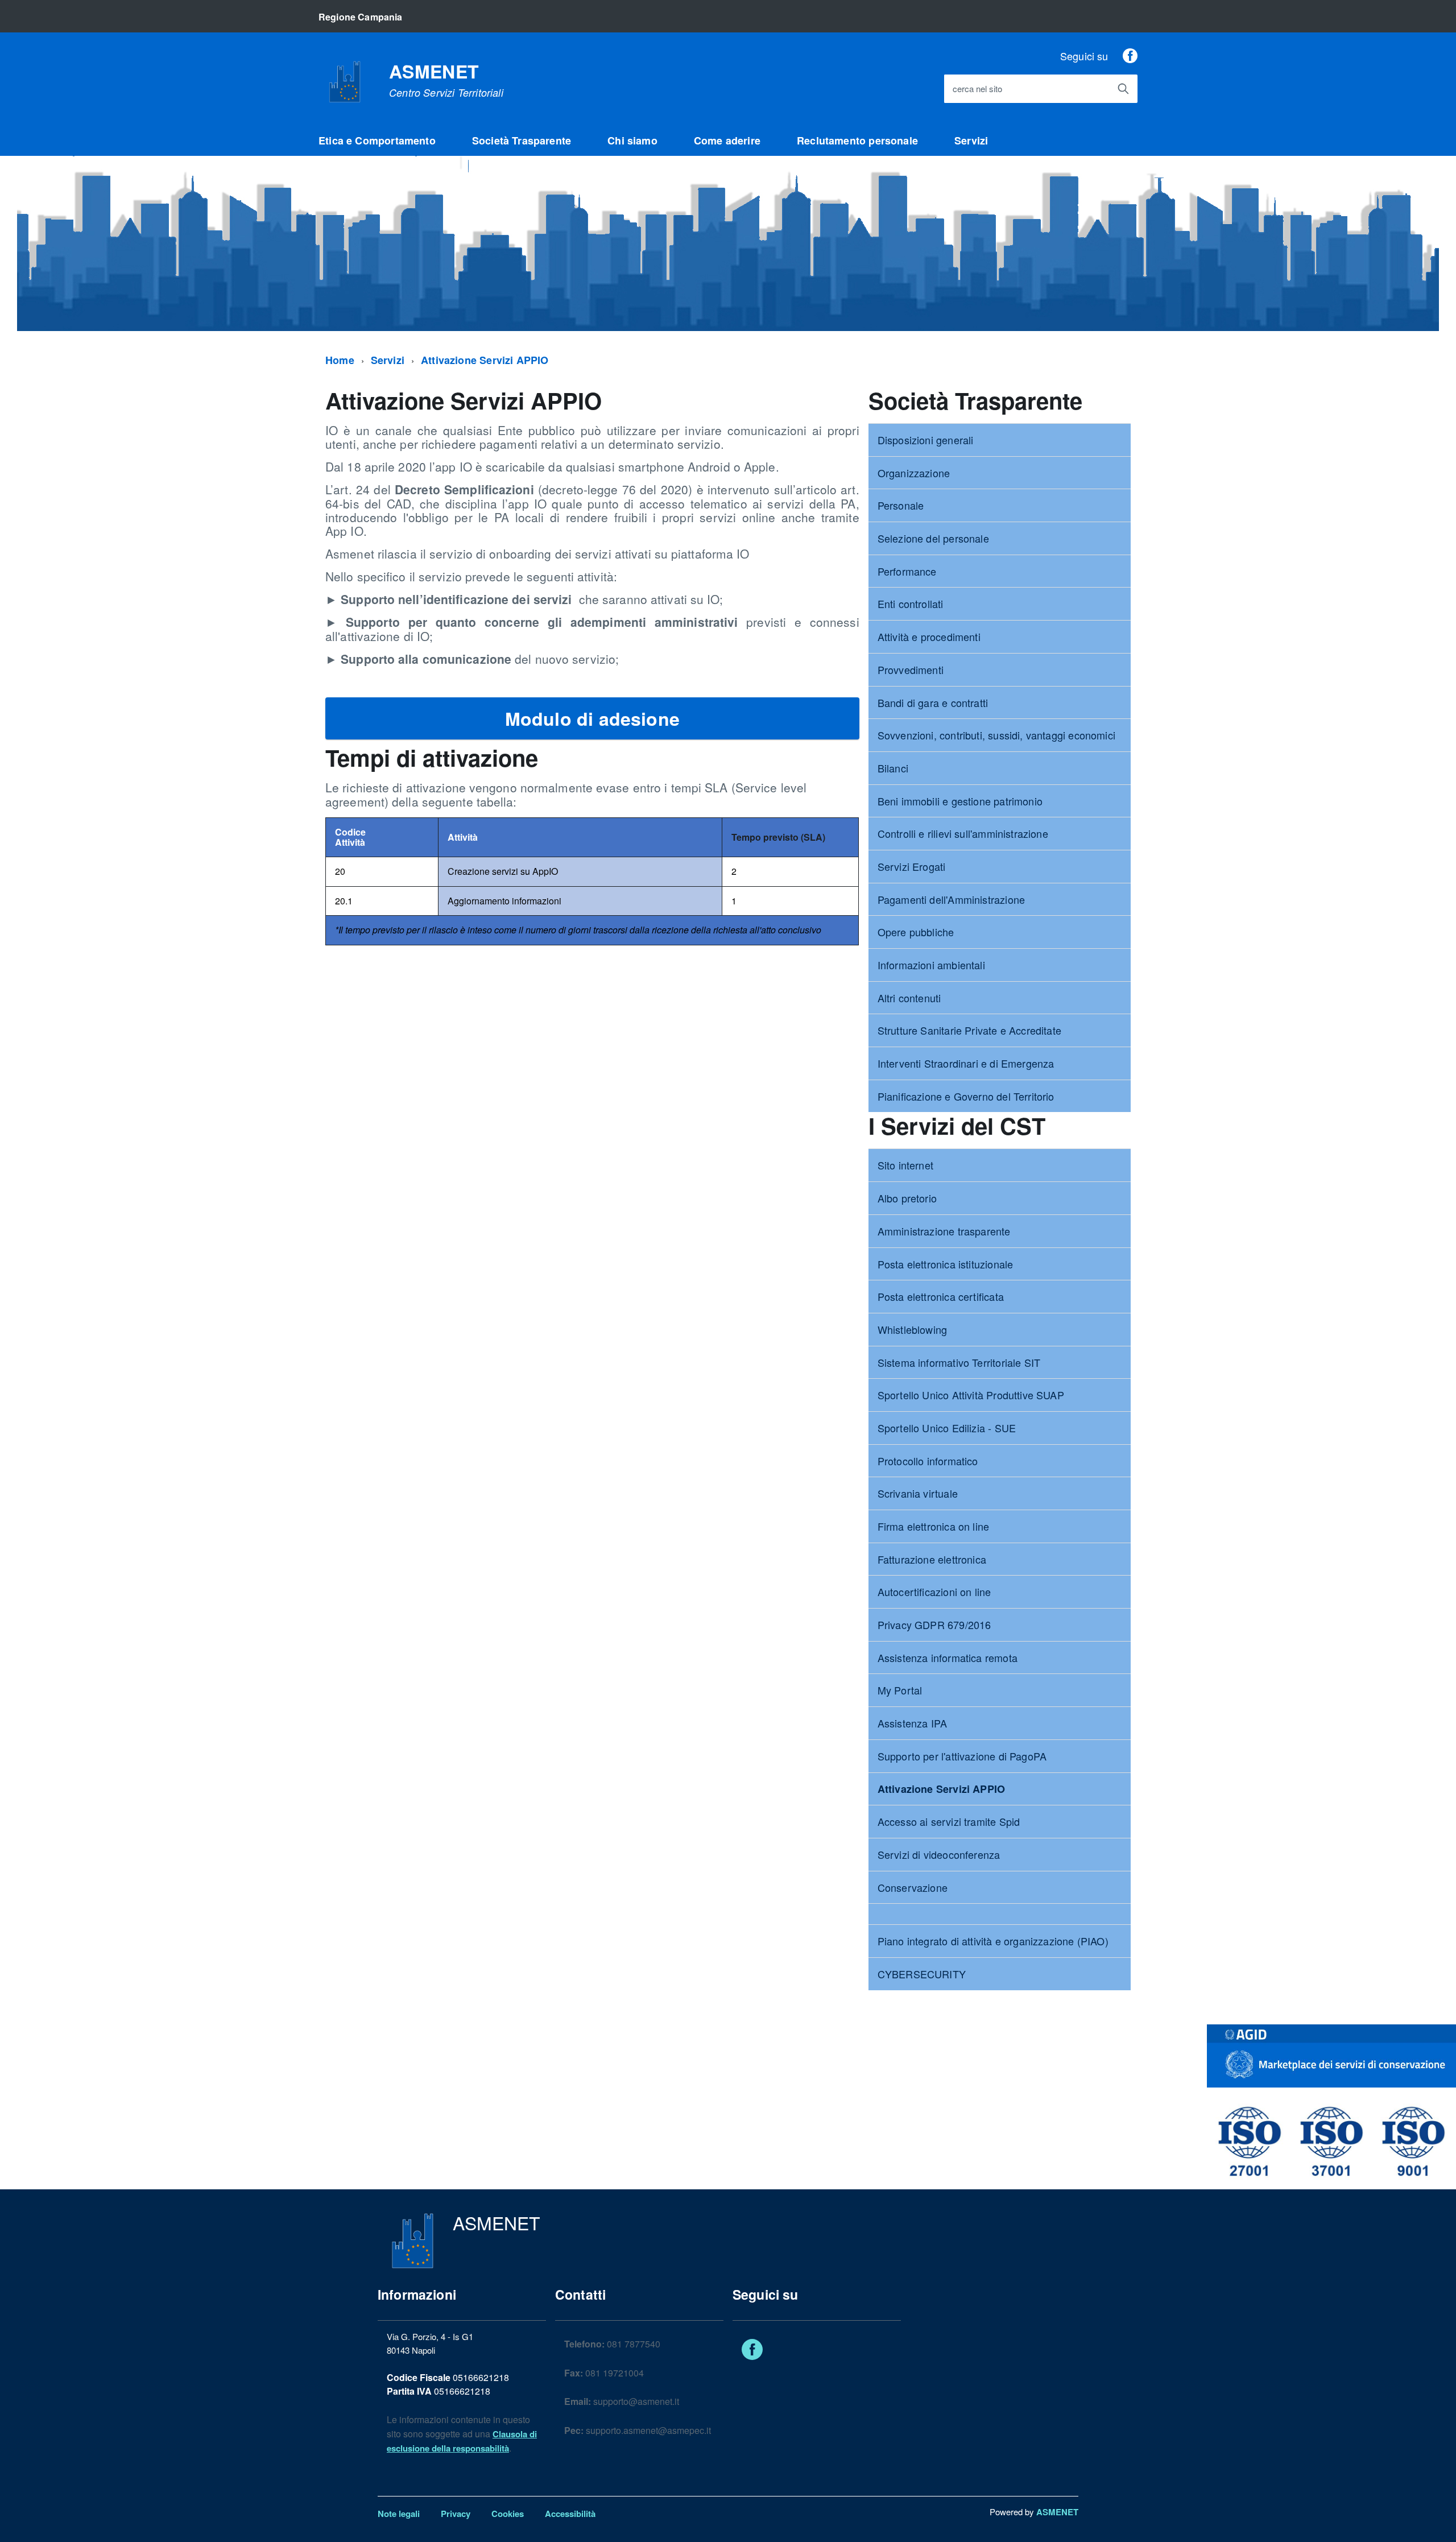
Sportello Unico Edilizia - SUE (947, 1428)
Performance (907, 571)
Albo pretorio (907, 1198)
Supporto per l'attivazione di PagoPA (962, 1756)
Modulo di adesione (592, 718)
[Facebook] (1130, 56)
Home (340, 360)
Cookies (508, 2514)
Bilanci (893, 768)
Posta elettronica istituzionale (946, 1264)
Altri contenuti (909, 998)
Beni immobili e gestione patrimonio (960, 801)
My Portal (900, 1690)
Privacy (456, 2514)
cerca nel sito (977, 89)
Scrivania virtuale (918, 1493)
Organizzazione (914, 473)
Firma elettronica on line (934, 1526)
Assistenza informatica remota (948, 1658)
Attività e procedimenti (929, 636)
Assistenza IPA (913, 1723)
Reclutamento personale (857, 140)
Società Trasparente (522, 140)
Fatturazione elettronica (932, 1559)
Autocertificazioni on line (934, 1592)
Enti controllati (911, 604)
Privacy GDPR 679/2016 (934, 1625)
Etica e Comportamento (377, 140)
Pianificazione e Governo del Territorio (966, 1096)
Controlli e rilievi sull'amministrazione (963, 833)
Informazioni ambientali (931, 965)
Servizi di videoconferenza (939, 1854)
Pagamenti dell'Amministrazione (951, 899)
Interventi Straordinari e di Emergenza (966, 1063)
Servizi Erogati (912, 866)
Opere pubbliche (916, 932)
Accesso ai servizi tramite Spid (949, 1821)
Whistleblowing (913, 1329)
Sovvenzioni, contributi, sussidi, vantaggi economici (996, 735)
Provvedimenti (911, 669)
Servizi (971, 140)
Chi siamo (632, 140)
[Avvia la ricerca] (1123, 89)
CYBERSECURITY (922, 1974)
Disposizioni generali (926, 440)
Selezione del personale (933, 538)
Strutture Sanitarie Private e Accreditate (969, 1030)
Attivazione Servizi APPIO (485, 360)
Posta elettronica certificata (941, 1296)
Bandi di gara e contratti (933, 702)
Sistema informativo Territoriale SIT (959, 1362)
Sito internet (905, 1165)
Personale (901, 505)
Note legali (399, 2514)
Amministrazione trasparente (944, 1231)
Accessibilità (570, 2514)
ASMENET (446, 80)
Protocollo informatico (928, 1461)
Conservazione (913, 1887)
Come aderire (727, 140)
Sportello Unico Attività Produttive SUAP (971, 1395)
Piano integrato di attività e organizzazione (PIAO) (993, 1941)
